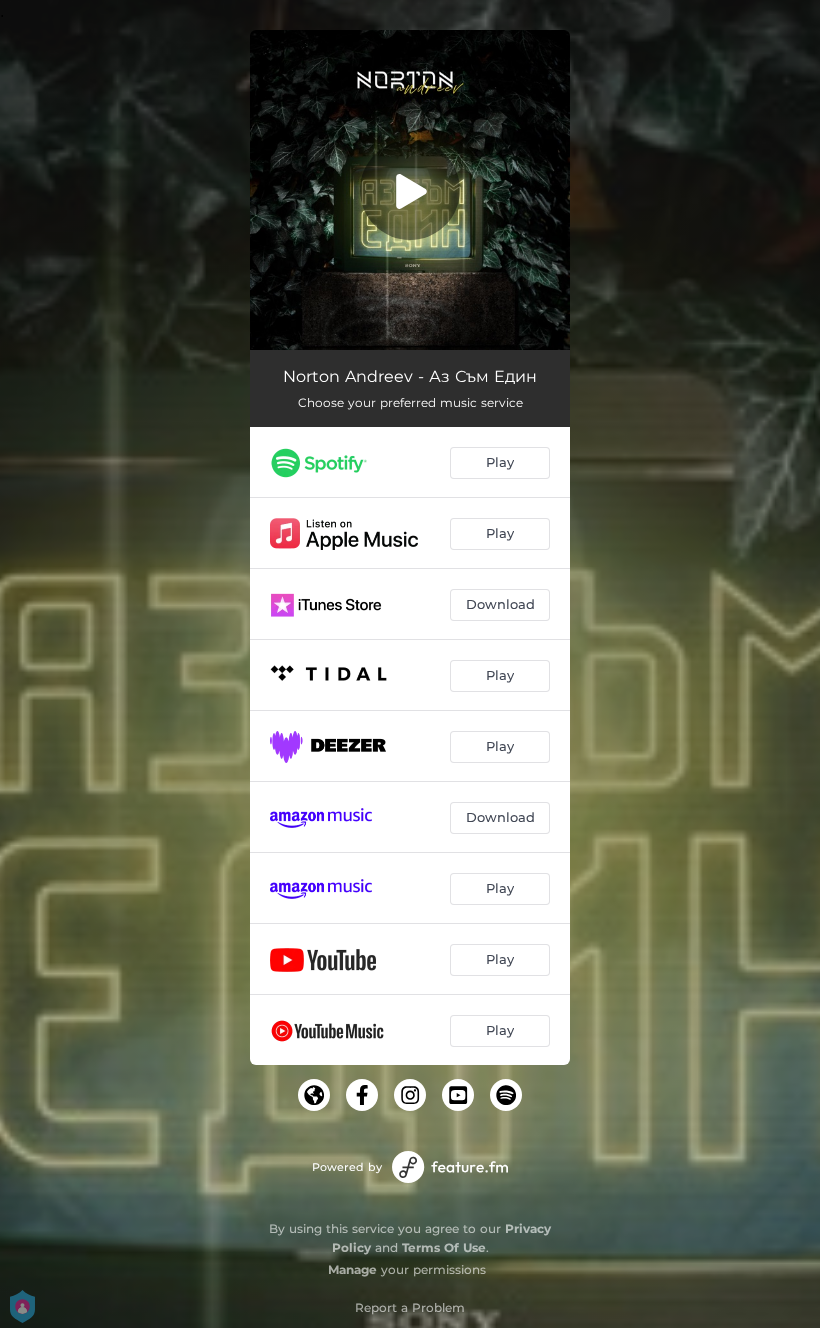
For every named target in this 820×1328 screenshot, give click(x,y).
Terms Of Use (444, 1247)
